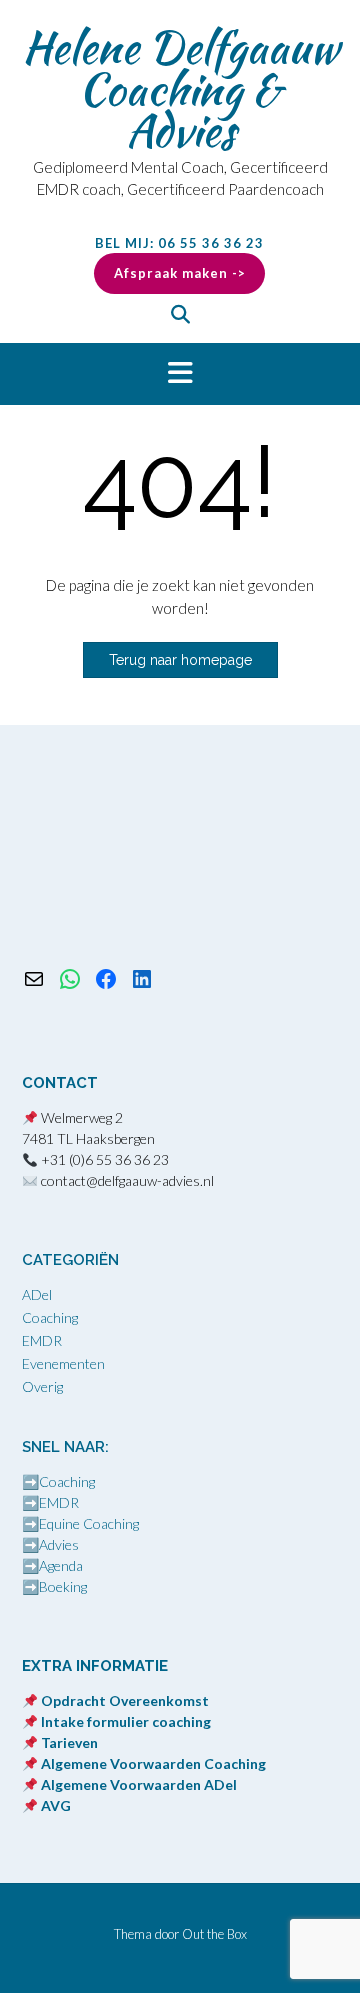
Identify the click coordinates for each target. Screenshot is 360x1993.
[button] (180, 374)
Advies (59, 1544)
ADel (37, 1294)
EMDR (42, 1340)
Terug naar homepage (180, 660)
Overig (42, 1386)
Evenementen (63, 1363)
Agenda (61, 1565)
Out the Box (214, 1934)
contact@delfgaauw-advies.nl (127, 1180)
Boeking (63, 1586)
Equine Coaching (89, 1523)
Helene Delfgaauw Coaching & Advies (180, 88)
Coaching (50, 1317)
